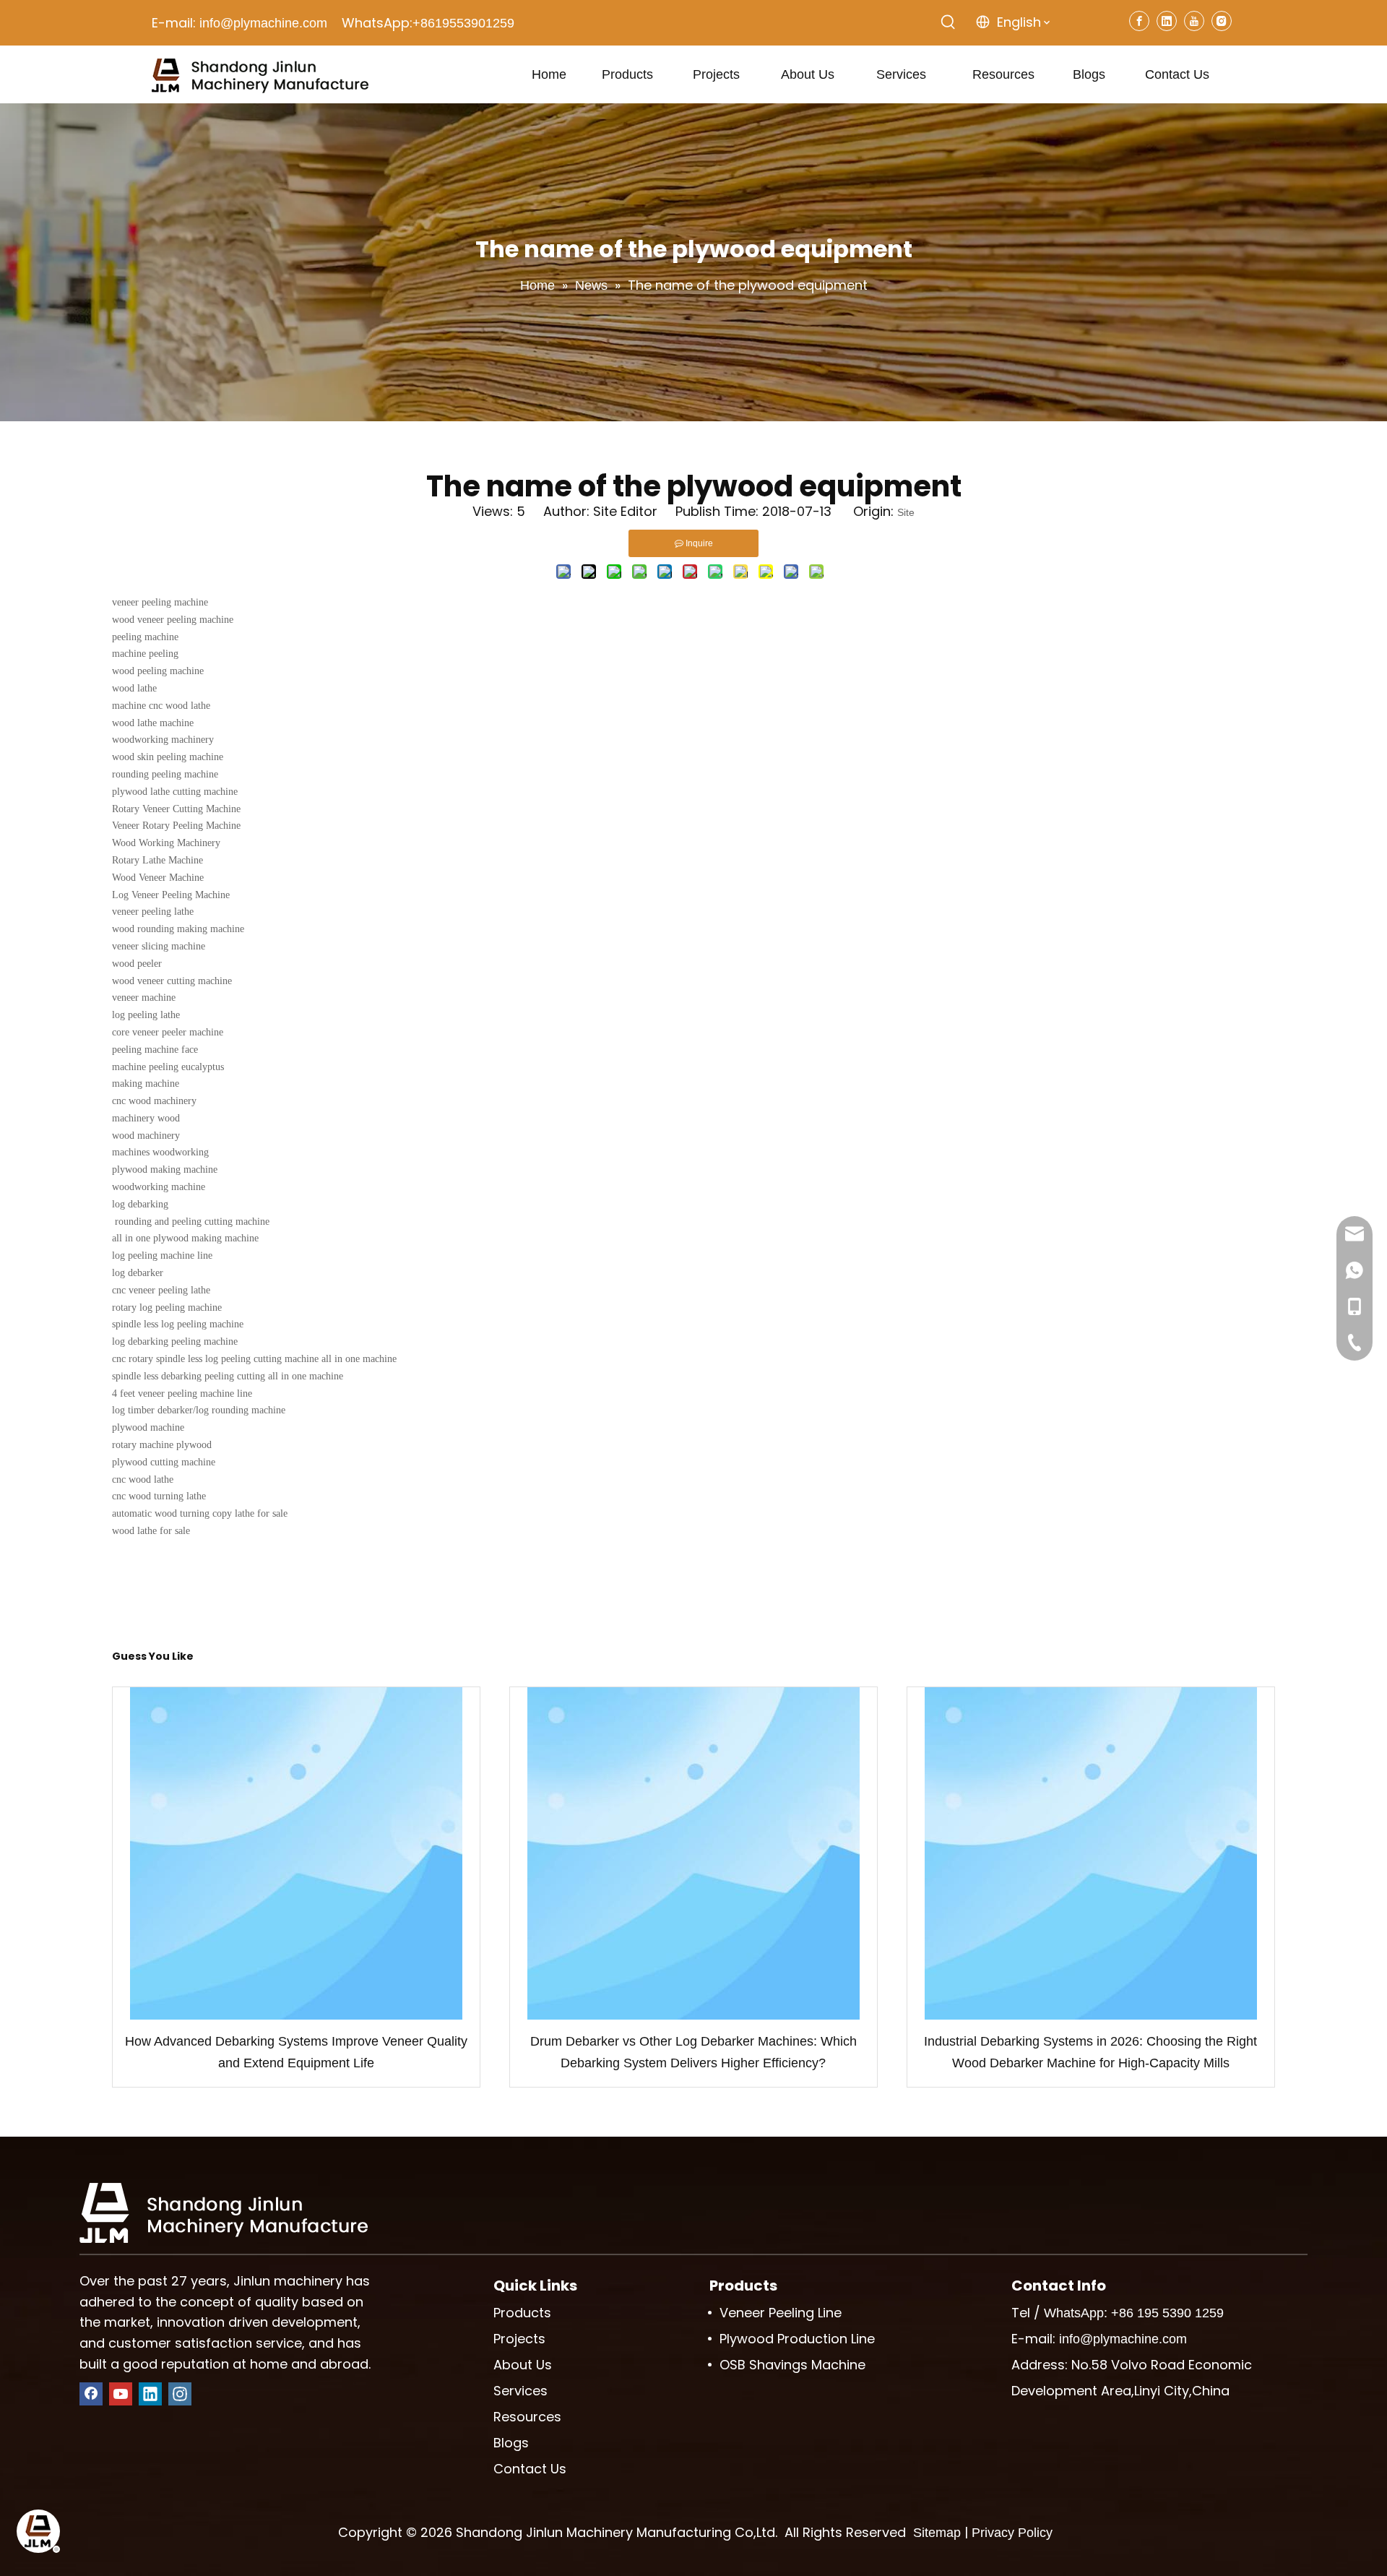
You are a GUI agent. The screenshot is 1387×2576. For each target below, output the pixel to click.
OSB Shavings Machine (792, 2365)
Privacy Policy (1012, 2533)
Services (520, 2391)
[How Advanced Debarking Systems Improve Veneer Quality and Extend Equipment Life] (296, 1853)
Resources (527, 2417)
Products (522, 2313)
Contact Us (530, 2469)
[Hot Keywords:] (949, 22)
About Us (523, 2365)
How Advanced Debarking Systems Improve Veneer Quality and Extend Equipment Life (296, 2052)
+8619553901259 (463, 23)
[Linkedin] (1167, 21)
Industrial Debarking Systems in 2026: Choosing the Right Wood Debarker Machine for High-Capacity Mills (1090, 2052)
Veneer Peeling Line (781, 2313)
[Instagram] (1222, 21)
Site (906, 512)
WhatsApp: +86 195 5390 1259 (1134, 2313)
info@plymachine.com (263, 23)
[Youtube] (1194, 21)
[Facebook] (1139, 21)
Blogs (511, 2443)
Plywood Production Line (797, 2339)
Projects (519, 2339)
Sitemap (937, 2533)
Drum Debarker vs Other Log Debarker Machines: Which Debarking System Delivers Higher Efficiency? (693, 2052)
